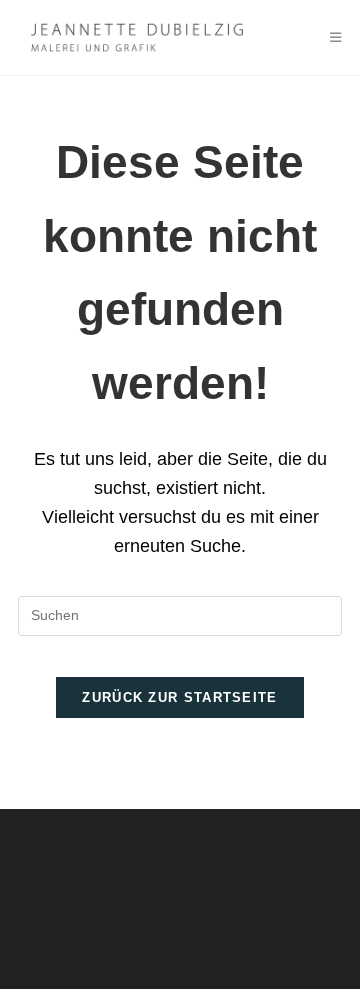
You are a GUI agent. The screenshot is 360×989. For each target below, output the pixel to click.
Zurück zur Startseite (179, 697)
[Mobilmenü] (336, 37)
